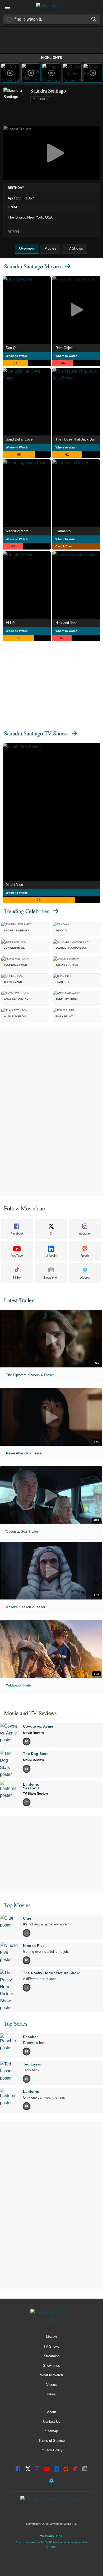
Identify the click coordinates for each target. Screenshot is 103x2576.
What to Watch (51, 2375)
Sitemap (51, 2431)
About (51, 2412)
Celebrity (41, 99)
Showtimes (51, 2366)
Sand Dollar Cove (19, 439)
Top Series (16, 2023)
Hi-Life (11, 623)
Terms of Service (52, 2441)
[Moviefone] (51, 7)
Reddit (85, 1256)
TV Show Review (35, 1794)
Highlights (51, 58)
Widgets (85, 1278)
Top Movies (17, 1905)
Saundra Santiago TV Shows (36, 733)
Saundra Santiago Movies (32, 266)
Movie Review (33, 1733)
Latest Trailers (20, 1300)
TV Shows (51, 2346)
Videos (51, 2385)
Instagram (85, 1233)
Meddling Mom (17, 531)
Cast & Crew (64, 546)
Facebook (17, 1233)
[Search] (94, 19)
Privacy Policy (51, 2450)
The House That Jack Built (76, 439)
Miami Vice (14, 885)
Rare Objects (65, 348)
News (51, 2394)
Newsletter (51, 1278)
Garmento (63, 531)
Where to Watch (17, 356)
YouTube (17, 1256)
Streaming (52, 2356)
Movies (51, 2337)
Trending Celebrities (27, 911)
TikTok (17, 1278)
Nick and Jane (66, 623)
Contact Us (52, 2422)
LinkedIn (51, 1256)
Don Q (11, 348)
